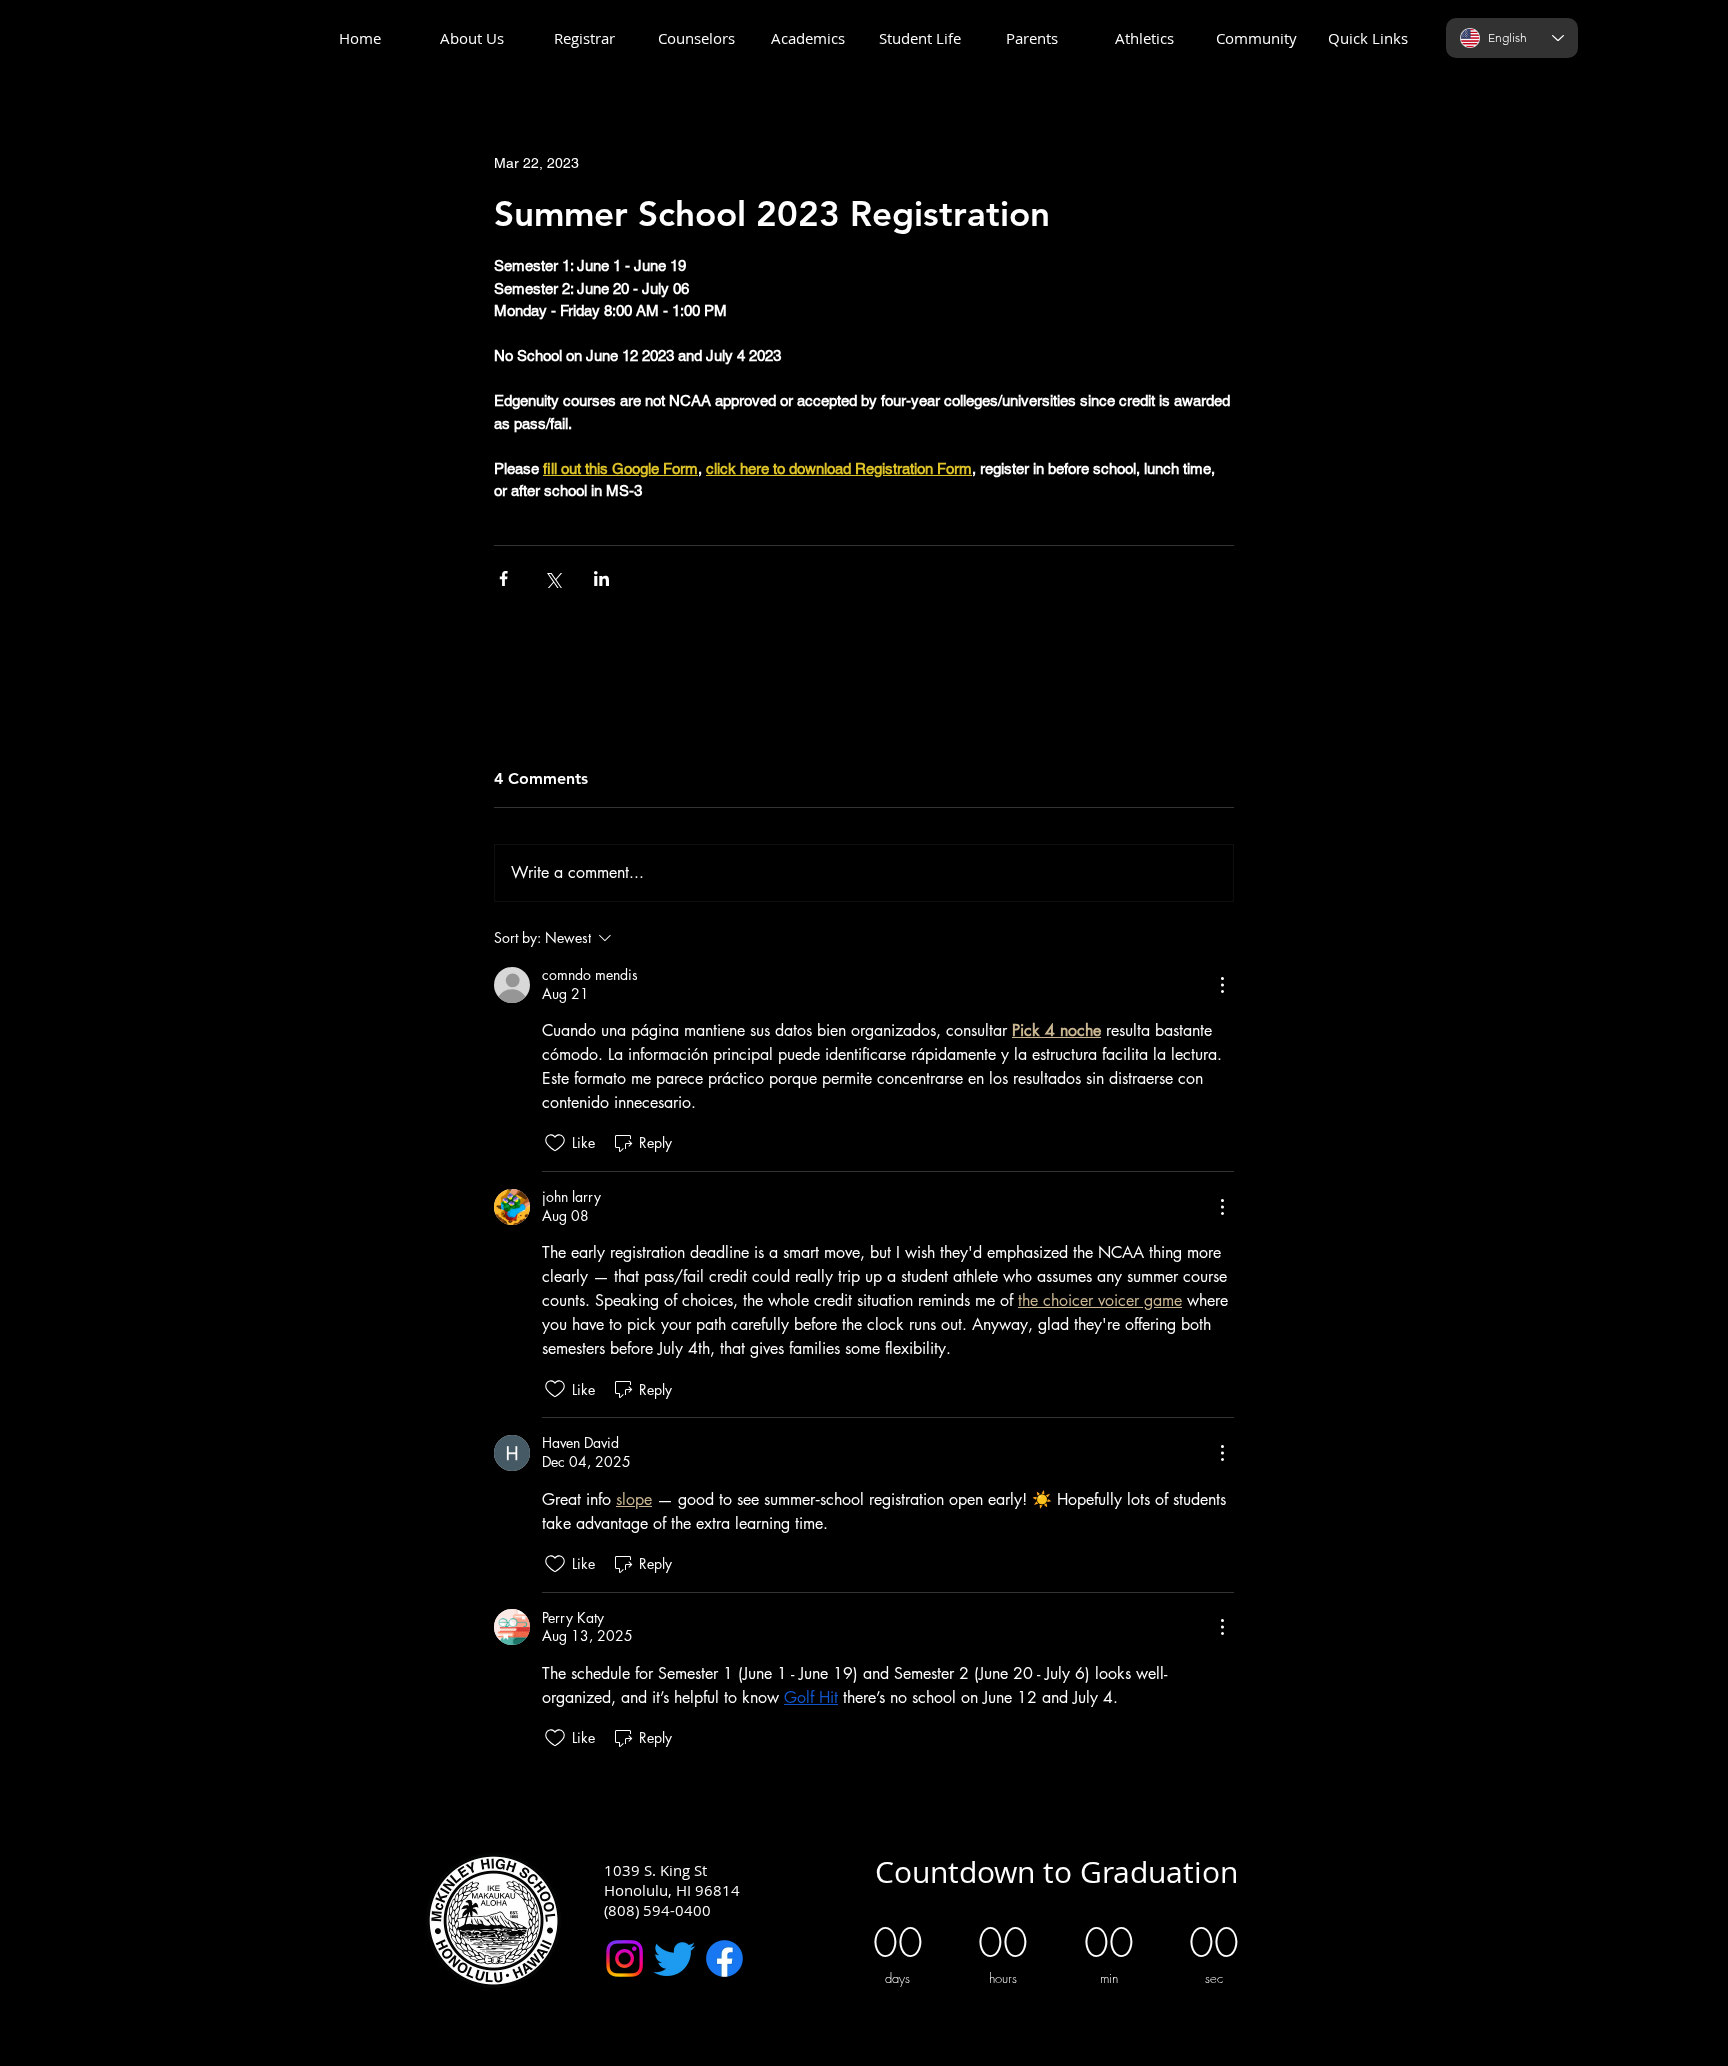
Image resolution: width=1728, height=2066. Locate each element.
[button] (472, 38)
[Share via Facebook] (503, 578)
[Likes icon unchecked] (555, 1143)
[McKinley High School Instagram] (624, 1958)
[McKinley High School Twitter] (674, 1958)
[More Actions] (1222, 985)
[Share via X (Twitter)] (552, 578)
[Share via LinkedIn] (601, 578)
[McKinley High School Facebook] (724, 1958)
